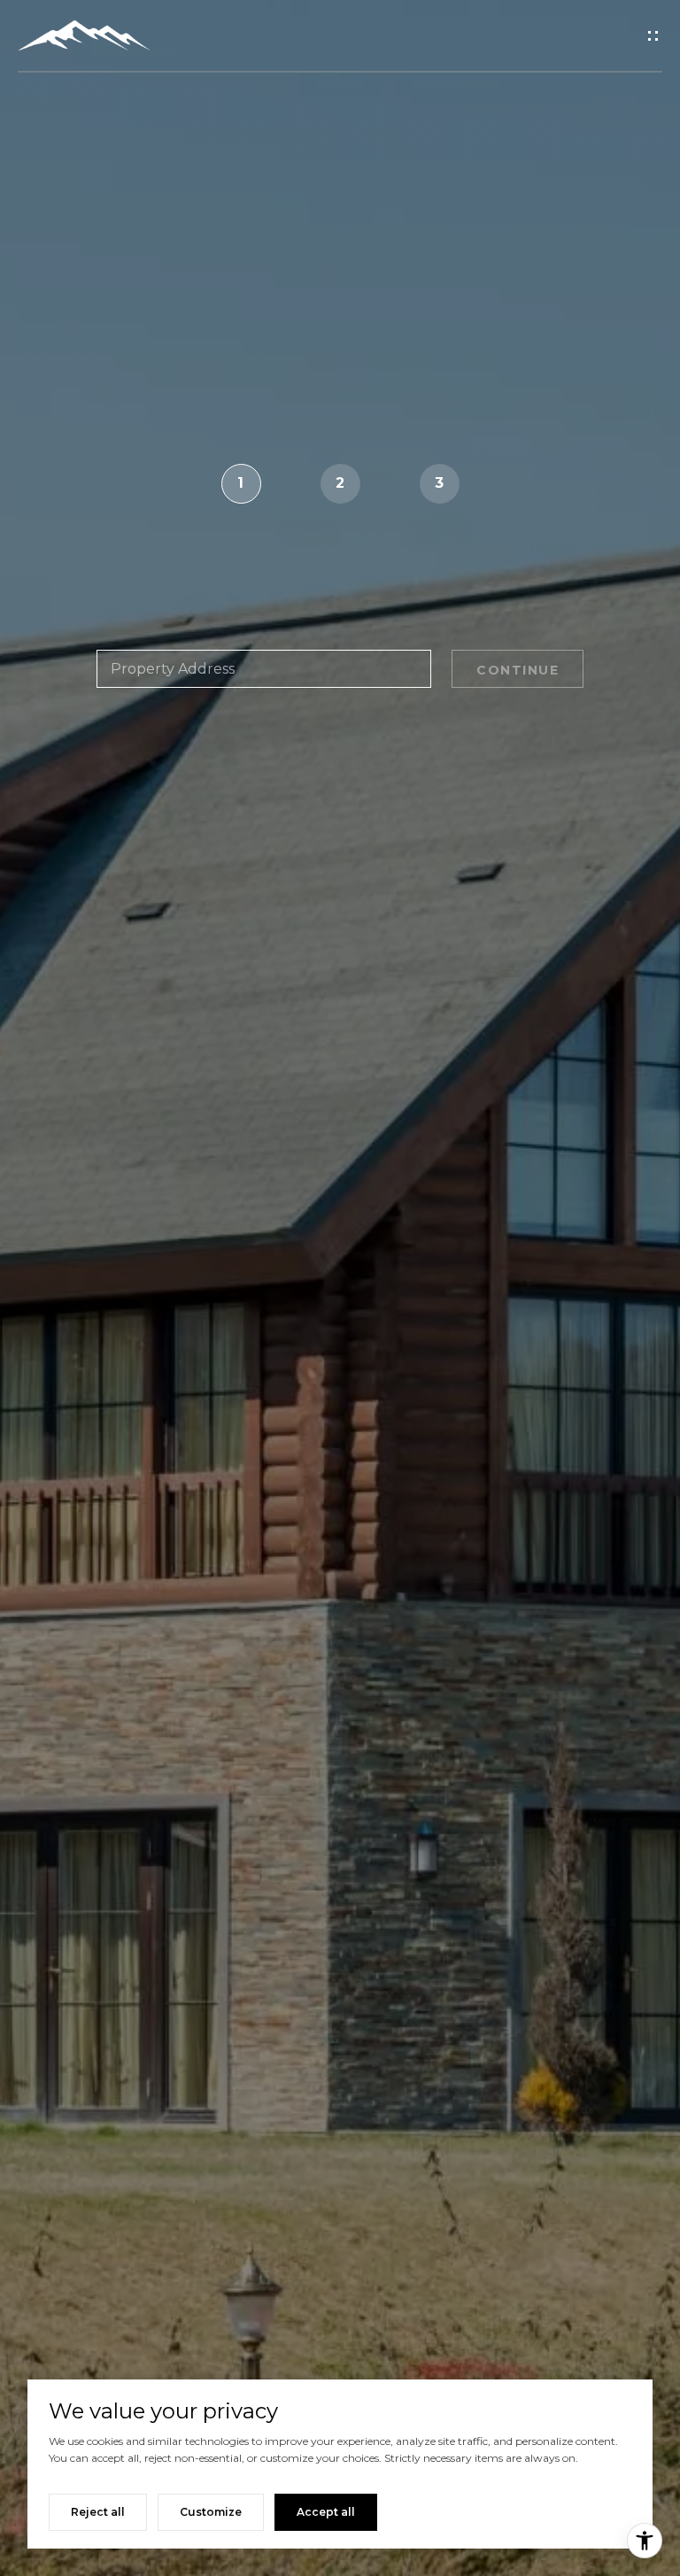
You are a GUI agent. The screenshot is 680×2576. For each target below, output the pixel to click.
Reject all (98, 2512)
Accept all (326, 2512)
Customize (211, 2512)
